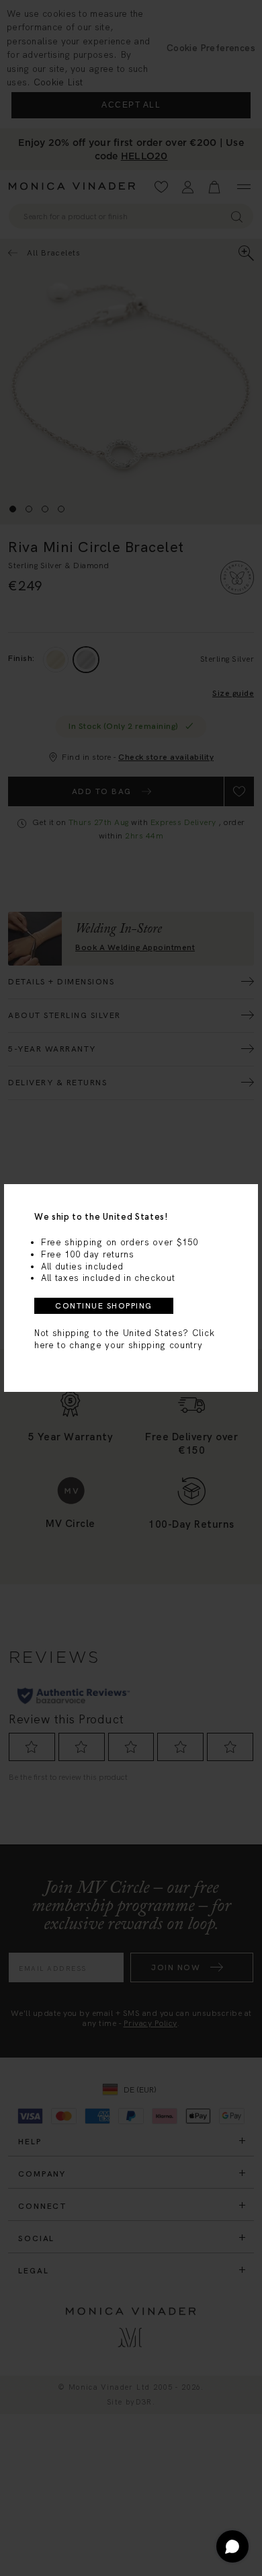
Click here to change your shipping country (124, 1339)
